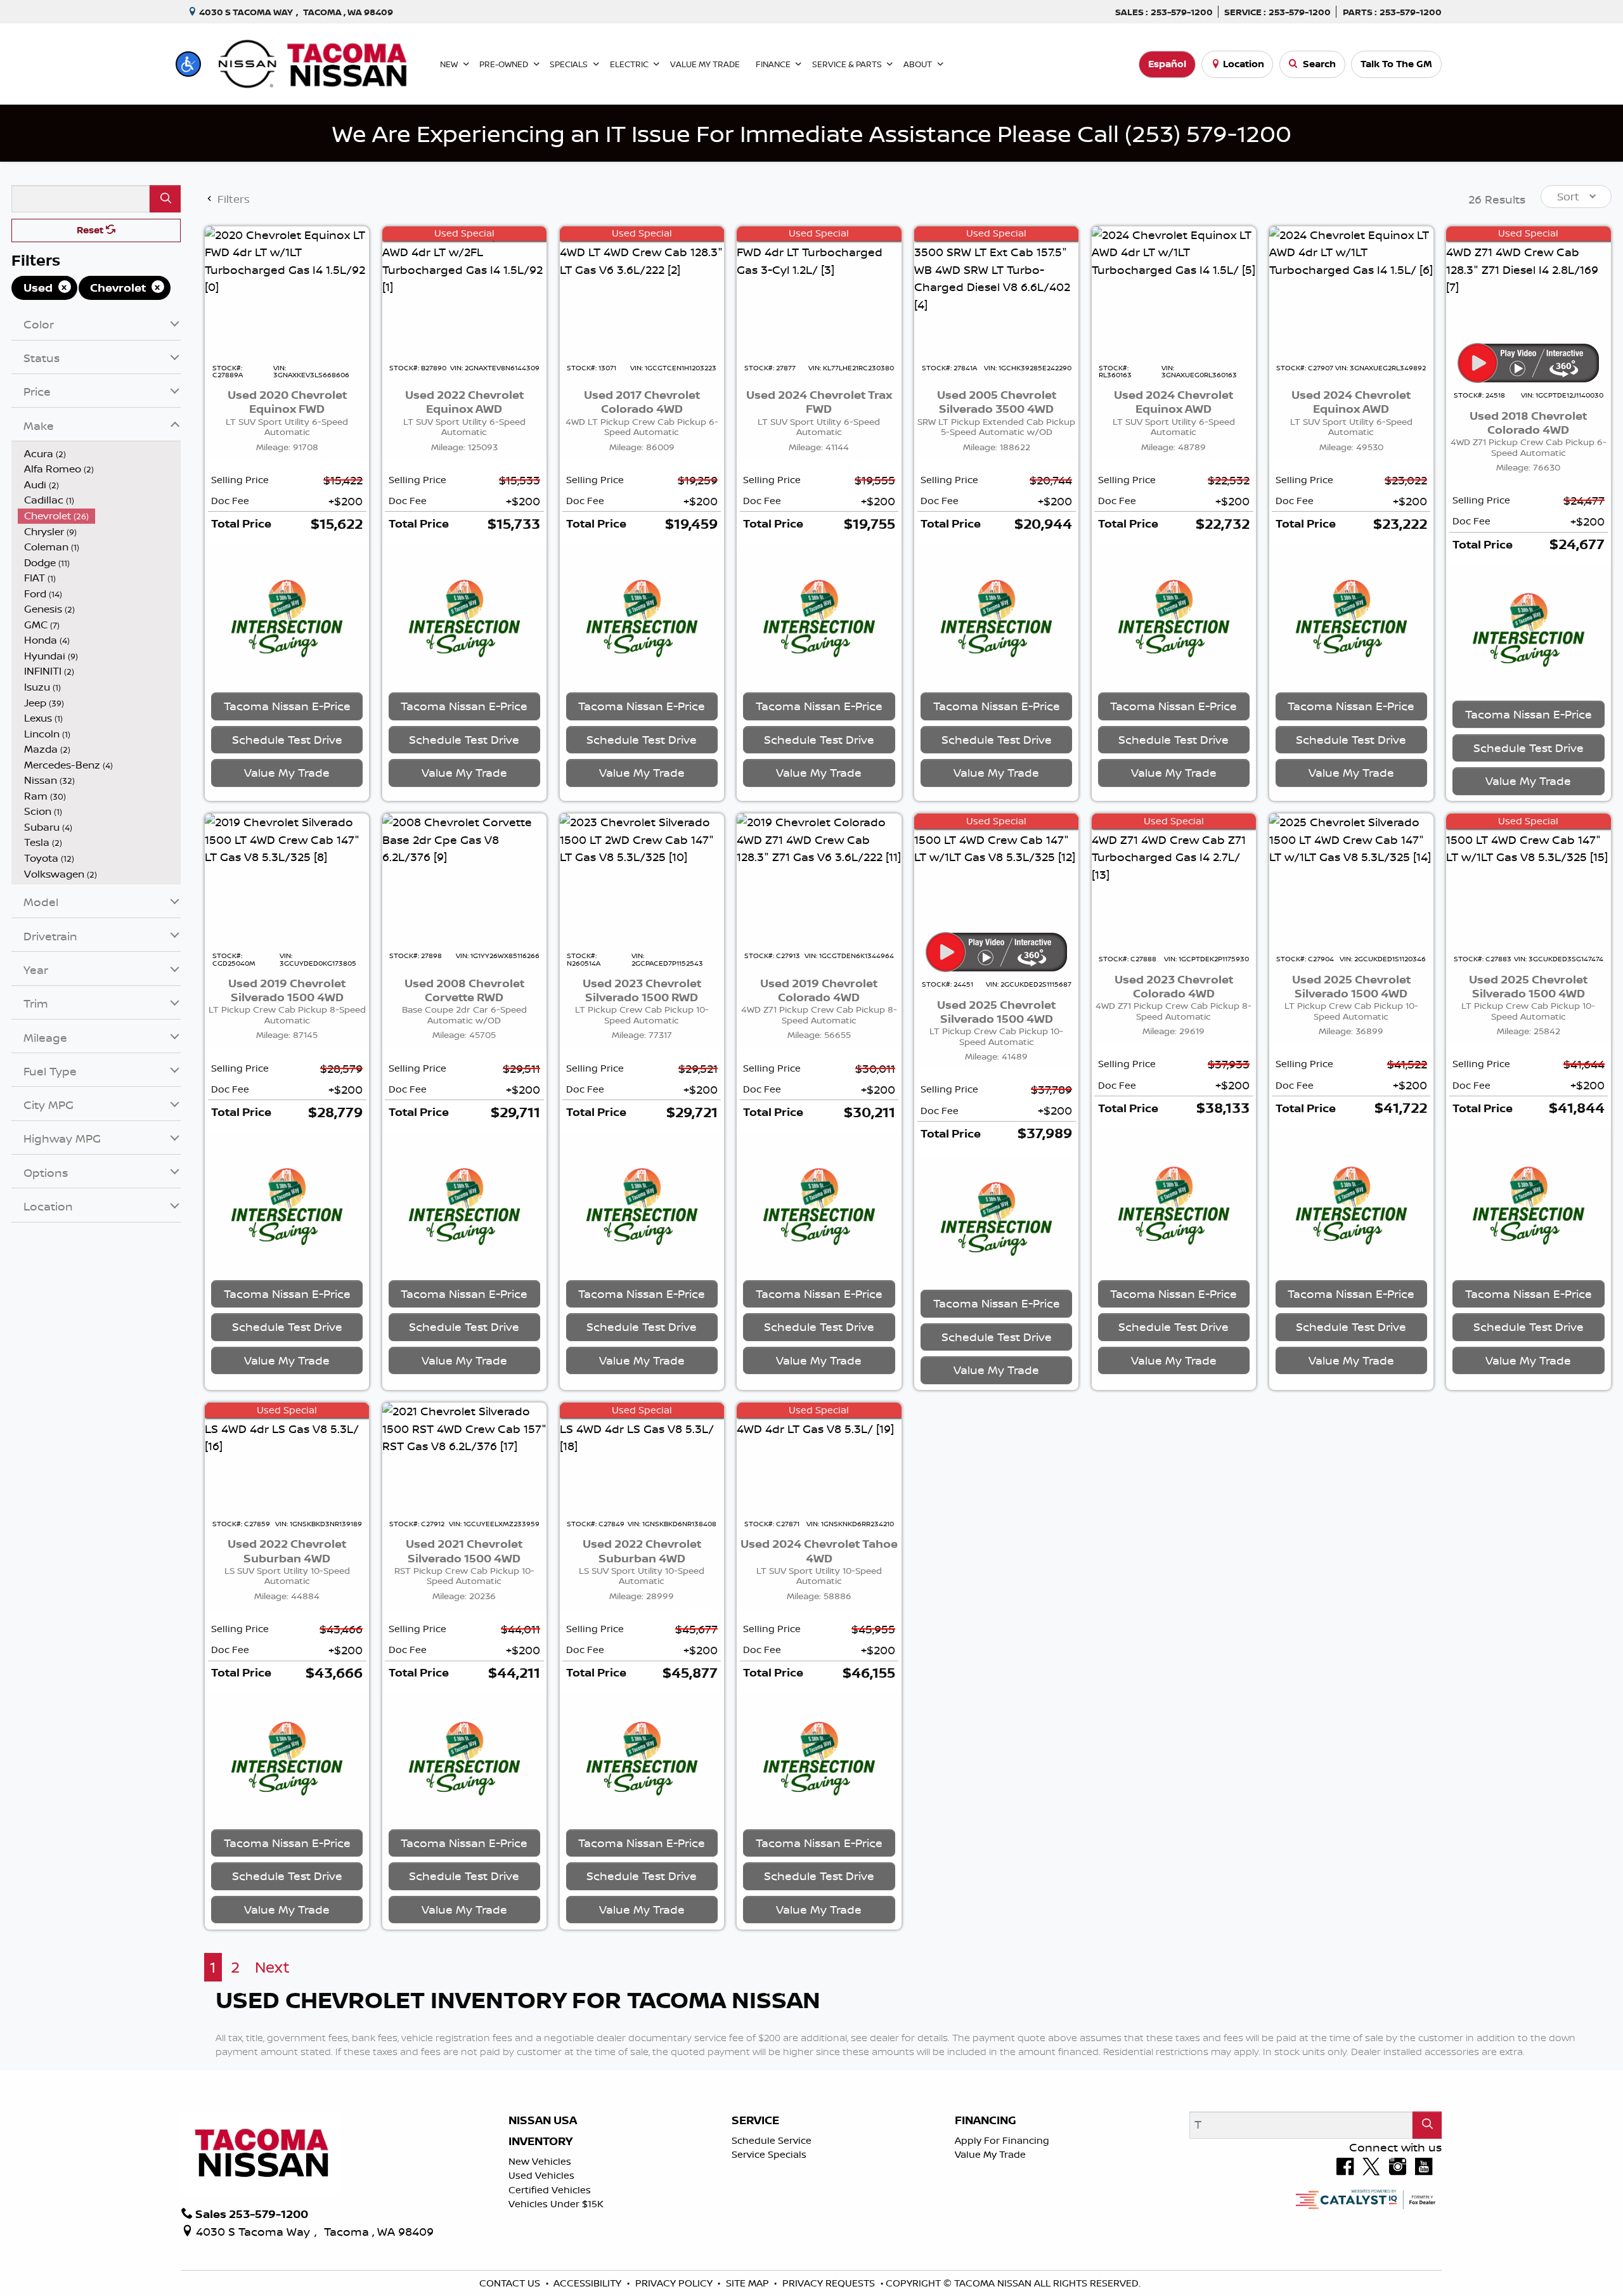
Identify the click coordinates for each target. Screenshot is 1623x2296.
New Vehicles (540, 2161)
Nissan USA (543, 2120)
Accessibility (589, 2283)
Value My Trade (990, 2154)
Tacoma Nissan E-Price (287, 706)
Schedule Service (772, 2140)
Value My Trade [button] (287, 772)
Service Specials (769, 2154)
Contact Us (511, 2283)
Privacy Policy (675, 2283)
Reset (91, 230)
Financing (986, 2120)
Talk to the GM (1396, 64)
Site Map (749, 2283)
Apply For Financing (1002, 2140)
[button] (188, 64)
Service (755, 2120)
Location (1244, 64)
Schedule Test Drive (287, 739)
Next (272, 1967)
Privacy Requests (830, 2283)
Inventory (540, 2141)
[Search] (165, 199)
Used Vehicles (541, 2175)
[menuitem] (100, 454)
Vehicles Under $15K (556, 2204)
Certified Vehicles (550, 2190)
